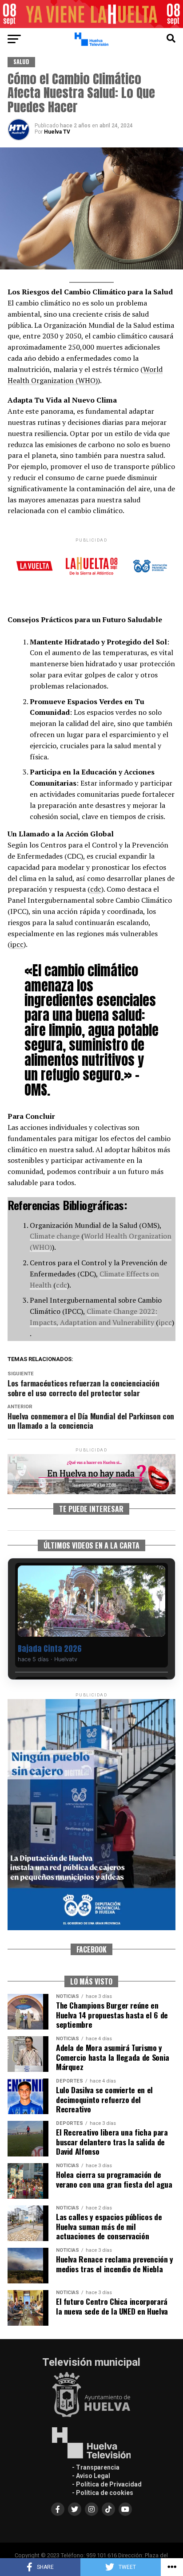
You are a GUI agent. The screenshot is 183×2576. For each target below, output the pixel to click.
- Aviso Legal (91, 2476)
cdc (96, 889)
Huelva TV (57, 132)
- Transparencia (96, 2467)
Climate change (55, 1236)
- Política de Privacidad (107, 2484)
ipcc (17, 944)
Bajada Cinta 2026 (50, 1649)
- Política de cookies (103, 2493)
